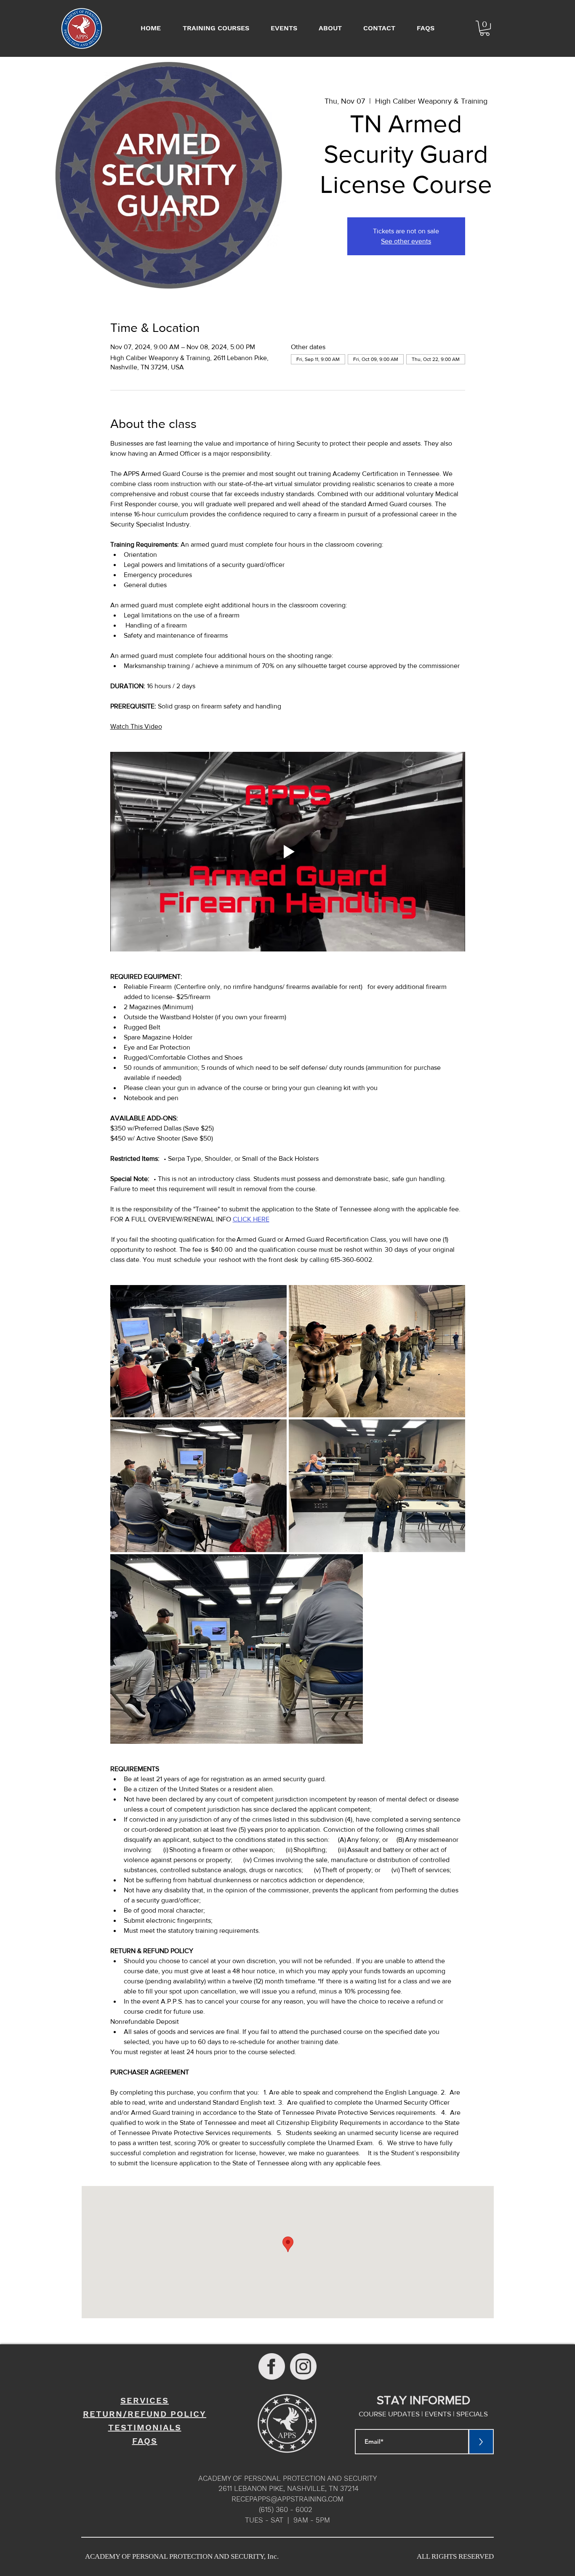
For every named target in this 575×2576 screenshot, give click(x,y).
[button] (485, 28)
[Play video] (288, 852)
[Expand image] (198, 1351)
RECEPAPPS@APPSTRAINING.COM (287, 2499)
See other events (406, 241)
